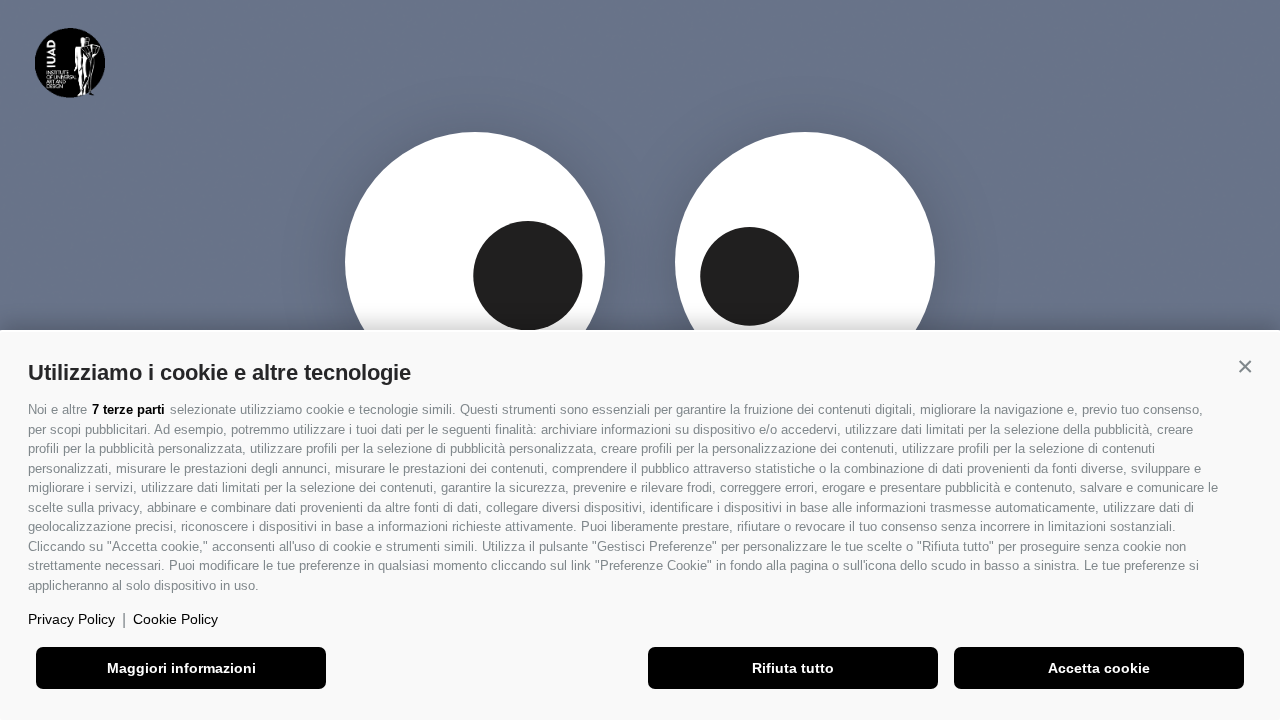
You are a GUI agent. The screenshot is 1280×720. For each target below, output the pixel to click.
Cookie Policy (175, 619)
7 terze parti (128, 409)
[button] (1245, 367)
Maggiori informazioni (181, 668)
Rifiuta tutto (793, 668)
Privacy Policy (71, 619)
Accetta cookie (1099, 668)
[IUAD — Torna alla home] (70, 63)
